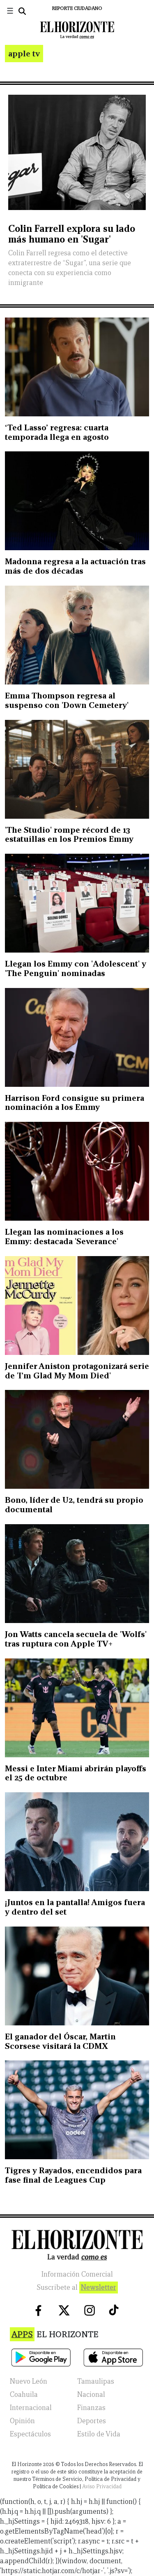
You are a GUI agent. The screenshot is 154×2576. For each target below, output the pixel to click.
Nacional (91, 2395)
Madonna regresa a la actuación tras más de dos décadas (75, 566)
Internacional (31, 2408)
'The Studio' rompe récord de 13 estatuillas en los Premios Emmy (69, 835)
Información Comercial (77, 2274)
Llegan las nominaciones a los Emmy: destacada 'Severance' (64, 1237)
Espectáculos (30, 2434)
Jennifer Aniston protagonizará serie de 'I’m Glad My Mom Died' (77, 1371)
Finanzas (91, 2408)
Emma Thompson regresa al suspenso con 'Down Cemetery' (67, 700)
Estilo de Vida (99, 2434)
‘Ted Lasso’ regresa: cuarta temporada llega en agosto (57, 432)
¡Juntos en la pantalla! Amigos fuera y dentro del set (75, 1907)
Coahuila (24, 2395)
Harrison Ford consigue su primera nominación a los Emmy (75, 1103)
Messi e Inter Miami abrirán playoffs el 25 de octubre (76, 1773)
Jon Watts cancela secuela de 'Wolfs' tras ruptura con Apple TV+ (76, 1639)
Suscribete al (76, 2288)
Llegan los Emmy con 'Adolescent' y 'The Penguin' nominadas (76, 968)
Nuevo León (29, 2381)
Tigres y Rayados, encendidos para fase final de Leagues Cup (73, 2175)
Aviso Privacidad (102, 2486)
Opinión (22, 2421)
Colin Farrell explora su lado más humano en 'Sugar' (72, 234)
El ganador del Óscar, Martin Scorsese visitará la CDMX (60, 2041)
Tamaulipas (96, 2381)
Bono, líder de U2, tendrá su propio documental (74, 1505)
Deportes (92, 2421)
